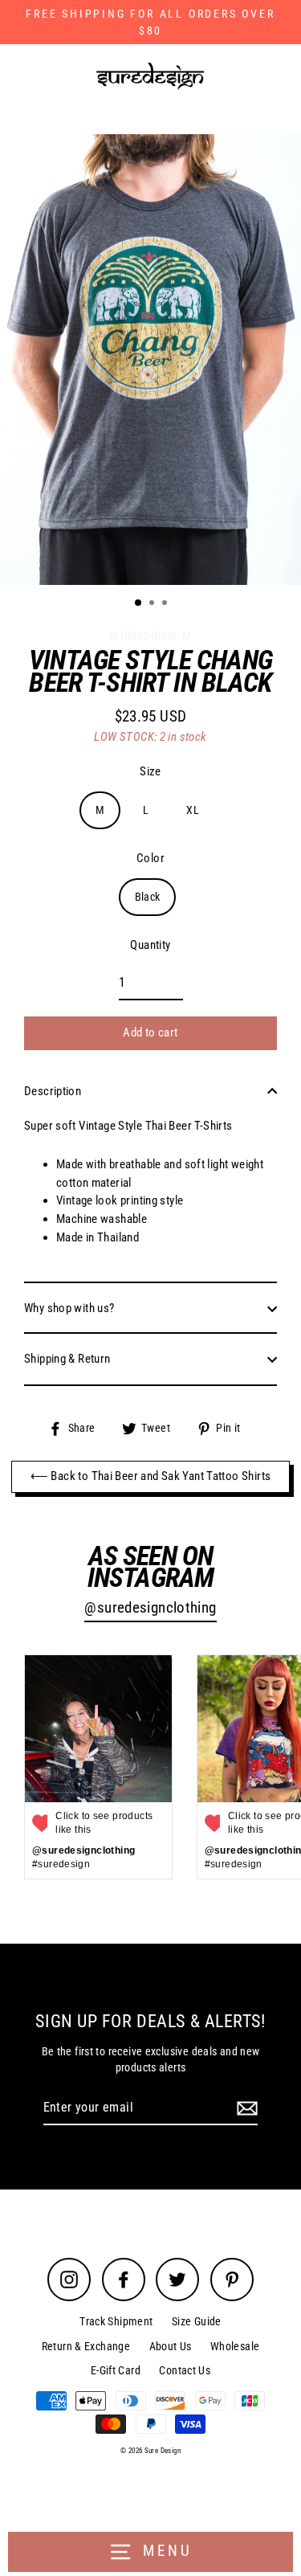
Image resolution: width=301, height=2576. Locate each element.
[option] (150, 360)
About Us (171, 2346)
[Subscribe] (245, 2108)
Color (150, 858)
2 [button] (153, 604)
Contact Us (185, 2370)
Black (148, 897)
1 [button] (139, 603)
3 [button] (166, 604)
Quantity (150, 945)
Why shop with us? (69, 1308)
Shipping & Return (67, 1359)
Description (53, 1091)
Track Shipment (116, 2321)
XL (193, 810)
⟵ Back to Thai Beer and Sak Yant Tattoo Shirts (151, 1476)
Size (150, 771)
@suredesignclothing (150, 1608)
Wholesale (235, 2346)
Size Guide (197, 2321)
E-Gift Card (116, 2370)
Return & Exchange (86, 2346)
